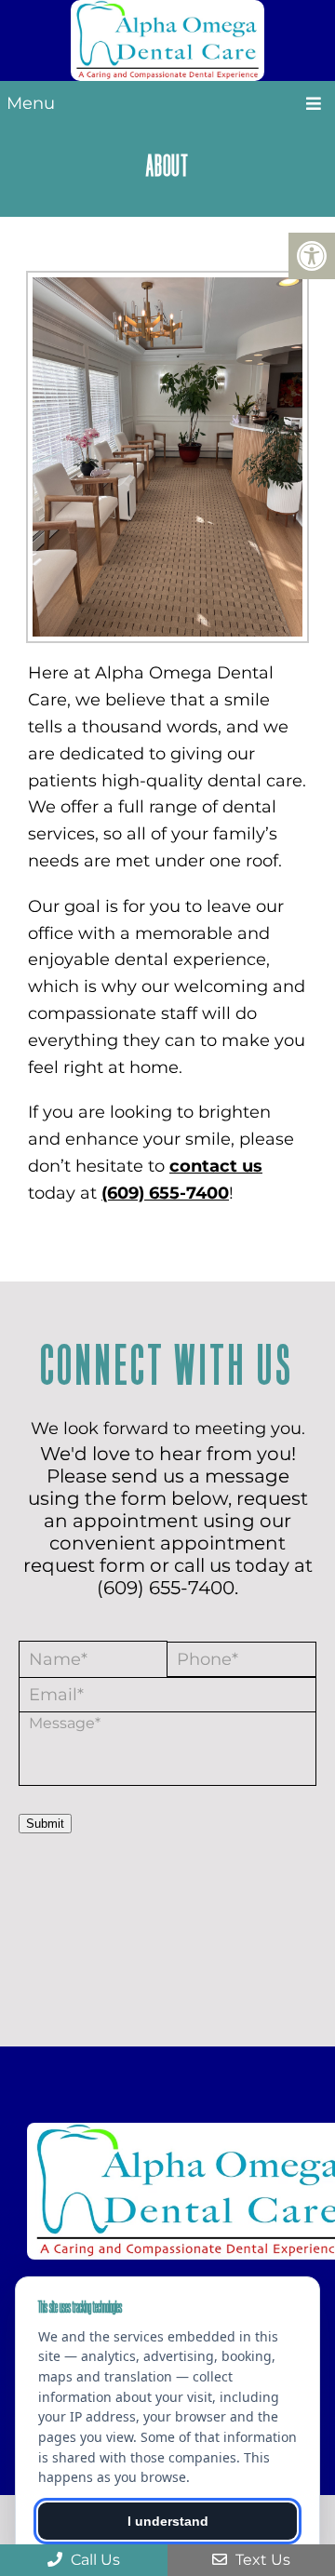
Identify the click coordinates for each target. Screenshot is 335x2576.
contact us (216, 1166)
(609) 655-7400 (165, 1193)
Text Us (261, 2560)
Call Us (94, 2560)
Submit (45, 1824)
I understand (168, 2521)
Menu (31, 103)
